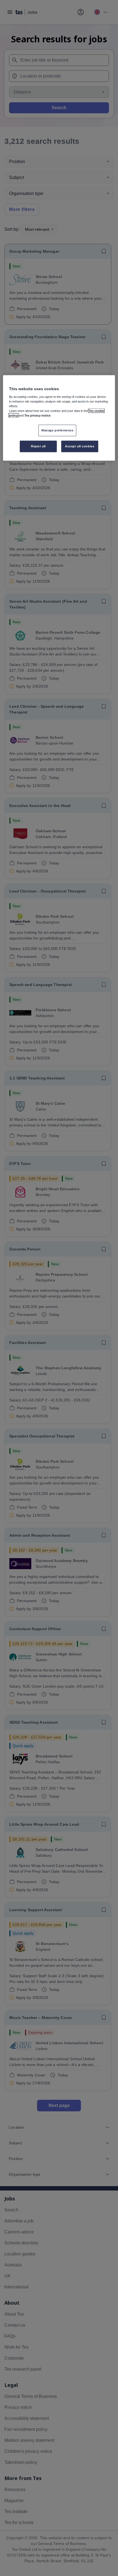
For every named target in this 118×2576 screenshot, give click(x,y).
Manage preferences (57, 430)
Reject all (38, 446)
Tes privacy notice (37, 415)
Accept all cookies (80, 446)
